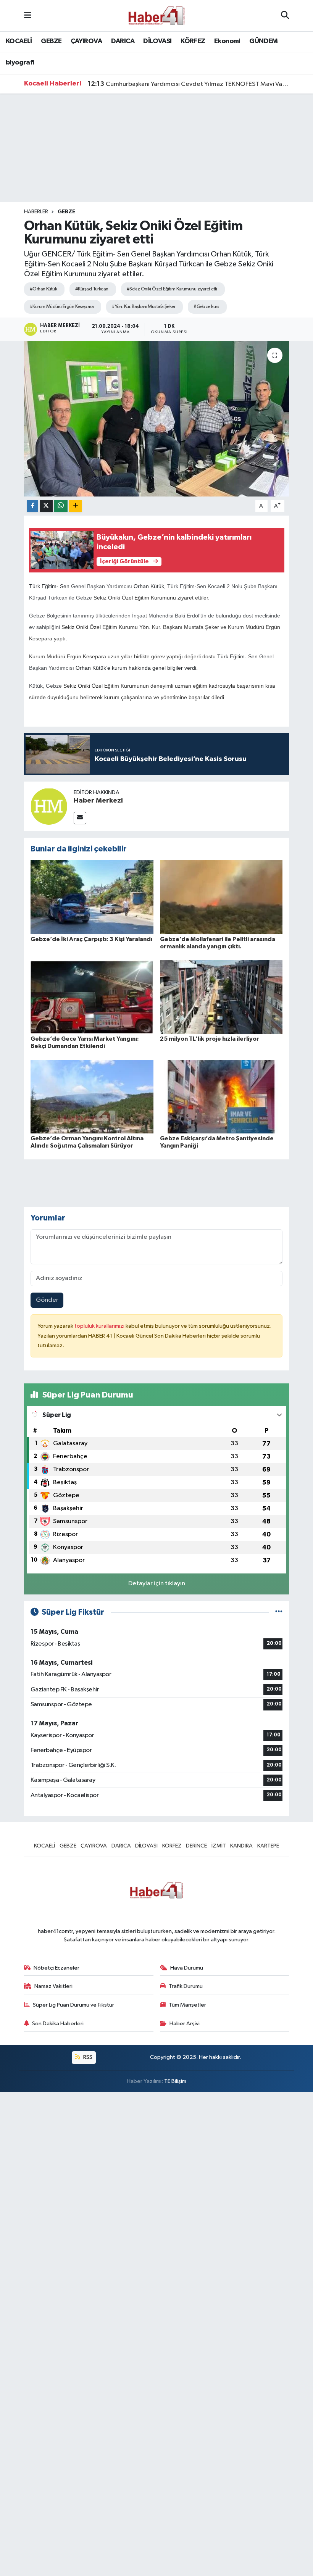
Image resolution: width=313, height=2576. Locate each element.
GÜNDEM (263, 41)
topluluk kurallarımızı (100, 1326)
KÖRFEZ (193, 41)
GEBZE (51, 41)
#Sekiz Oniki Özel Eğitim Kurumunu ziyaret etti (172, 289)
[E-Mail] (80, 818)
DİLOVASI (157, 41)
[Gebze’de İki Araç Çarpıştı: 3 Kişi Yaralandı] (92, 897)
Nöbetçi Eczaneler (56, 1968)
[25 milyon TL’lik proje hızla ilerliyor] (221, 997)
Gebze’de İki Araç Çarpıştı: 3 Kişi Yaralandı (91, 939)
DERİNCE (196, 1846)
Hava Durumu (187, 1968)
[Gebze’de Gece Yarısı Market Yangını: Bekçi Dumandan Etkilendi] (92, 997)
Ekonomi (227, 41)
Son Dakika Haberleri (58, 2024)
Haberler (36, 212)
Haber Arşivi (185, 2024)
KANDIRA (241, 1846)
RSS (87, 2057)
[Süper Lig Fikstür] (279, 1612)
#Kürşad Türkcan (92, 289)
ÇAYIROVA (86, 41)
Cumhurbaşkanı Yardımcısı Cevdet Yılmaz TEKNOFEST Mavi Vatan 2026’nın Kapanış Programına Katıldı (189, 84)
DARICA (123, 41)
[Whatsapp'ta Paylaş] (61, 506)
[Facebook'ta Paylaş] (32, 506)
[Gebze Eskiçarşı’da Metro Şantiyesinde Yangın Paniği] (221, 1096)
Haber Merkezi (98, 801)
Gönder (47, 1300)
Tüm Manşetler (187, 2005)
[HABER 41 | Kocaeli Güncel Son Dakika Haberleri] (156, 15)
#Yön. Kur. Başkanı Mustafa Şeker (144, 307)
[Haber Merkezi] (49, 806)
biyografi (20, 63)
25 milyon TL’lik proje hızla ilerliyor (210, 1039)
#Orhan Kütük (43, 289)
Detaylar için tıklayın (157, 1584)
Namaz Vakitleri (53, 1986)
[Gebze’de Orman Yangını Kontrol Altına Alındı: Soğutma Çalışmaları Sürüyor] (92, 1096)
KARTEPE (268, 1846)
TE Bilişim (175, 2081)
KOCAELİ (19, 41)
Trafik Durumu (186, 1986)
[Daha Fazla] (75, 506)
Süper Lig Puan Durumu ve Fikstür (73, 2005)
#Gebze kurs (206, 307)
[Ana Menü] (28, 15)
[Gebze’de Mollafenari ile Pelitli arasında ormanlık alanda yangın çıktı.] (221, 897)
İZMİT (219, 1846)
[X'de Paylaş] (46, 506)
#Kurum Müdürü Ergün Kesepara (62, 307)
